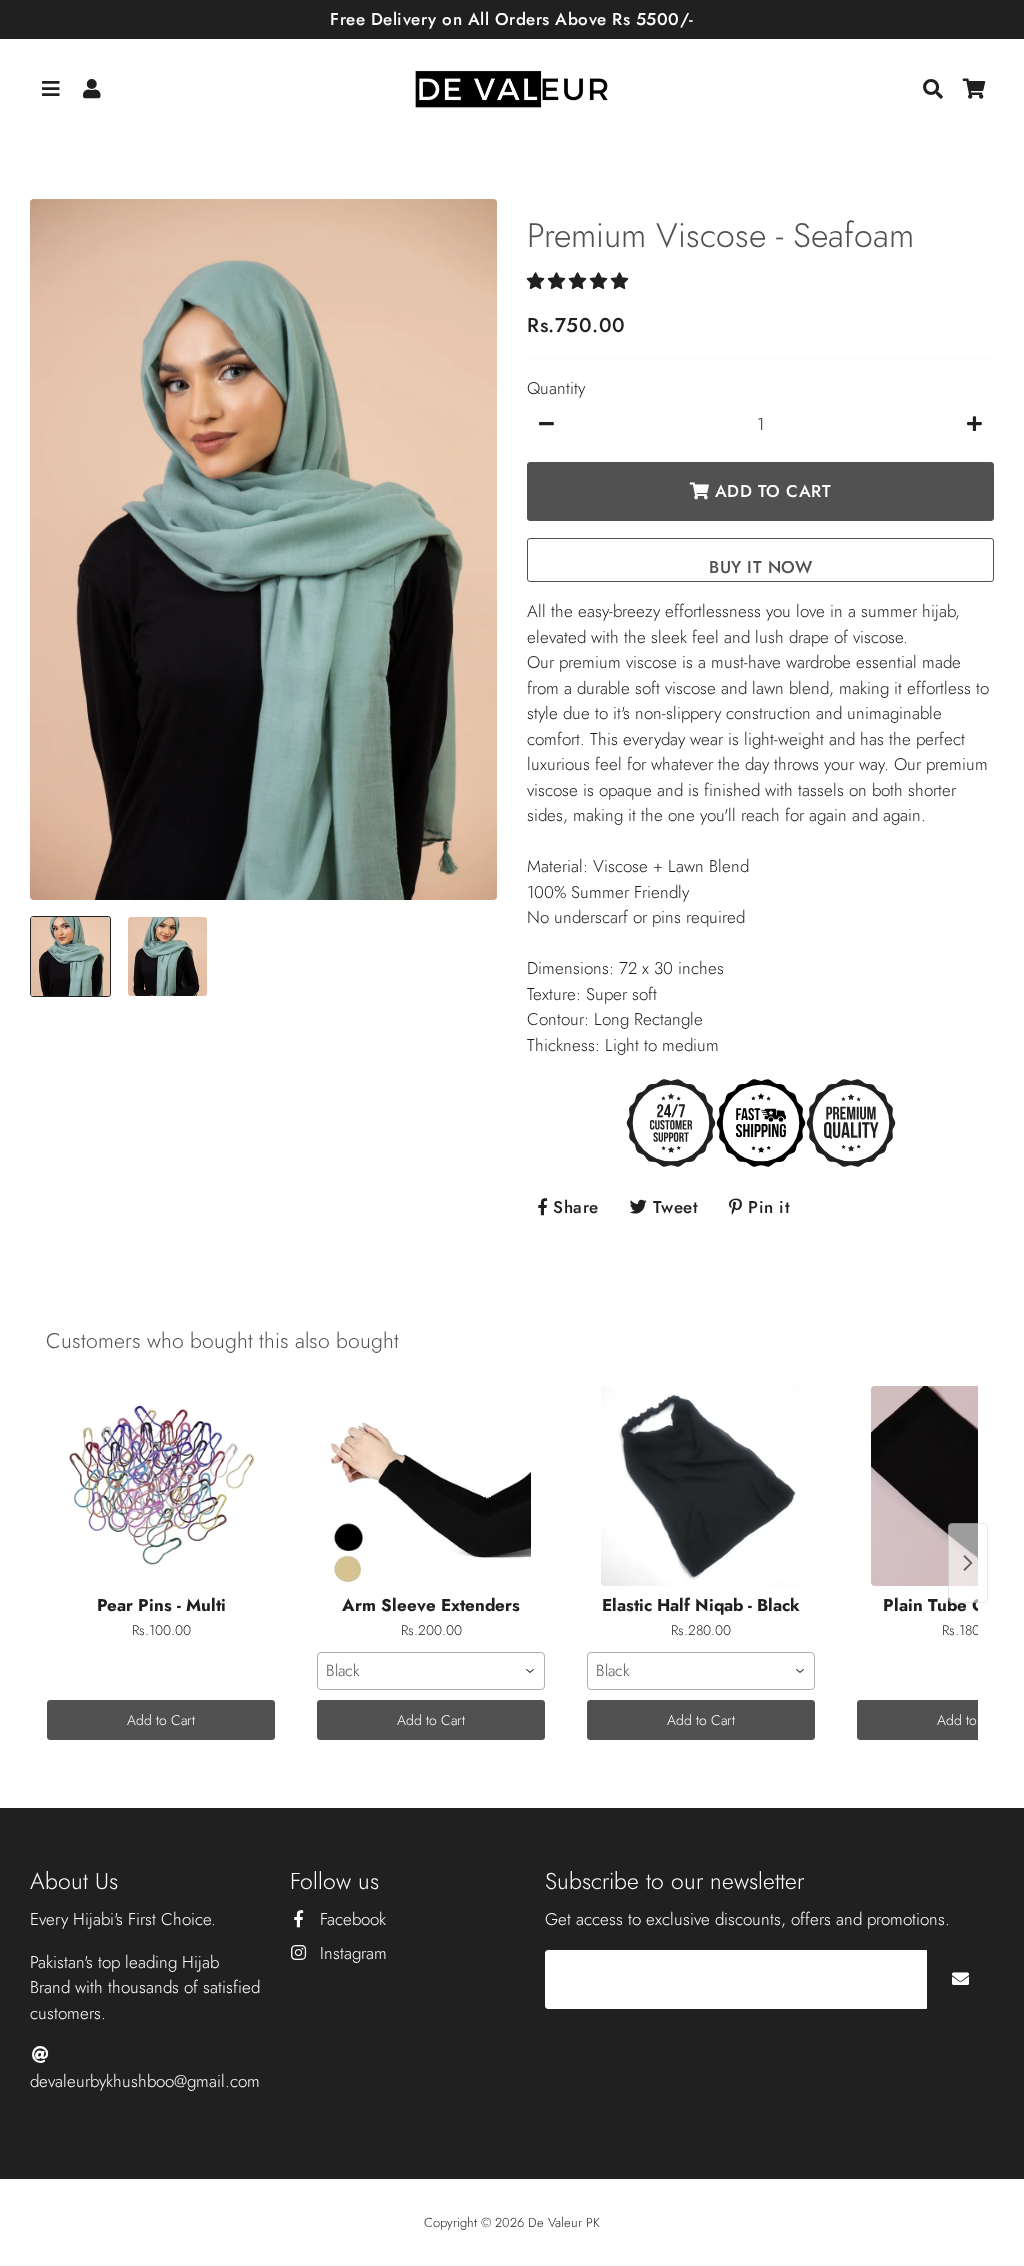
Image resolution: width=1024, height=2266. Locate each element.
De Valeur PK (564, 2222)
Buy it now (760, 567)
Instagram (351, 1953)
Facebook (350, 1919)
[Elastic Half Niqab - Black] (701, 1486)
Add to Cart (161, 1720)
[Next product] (968, 1563)
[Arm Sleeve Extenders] (431, 1486)
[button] (580, 281)
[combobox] (431, 1671)
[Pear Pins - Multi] (161, 1486)
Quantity (556, 388)
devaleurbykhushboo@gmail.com (145, 2081)
